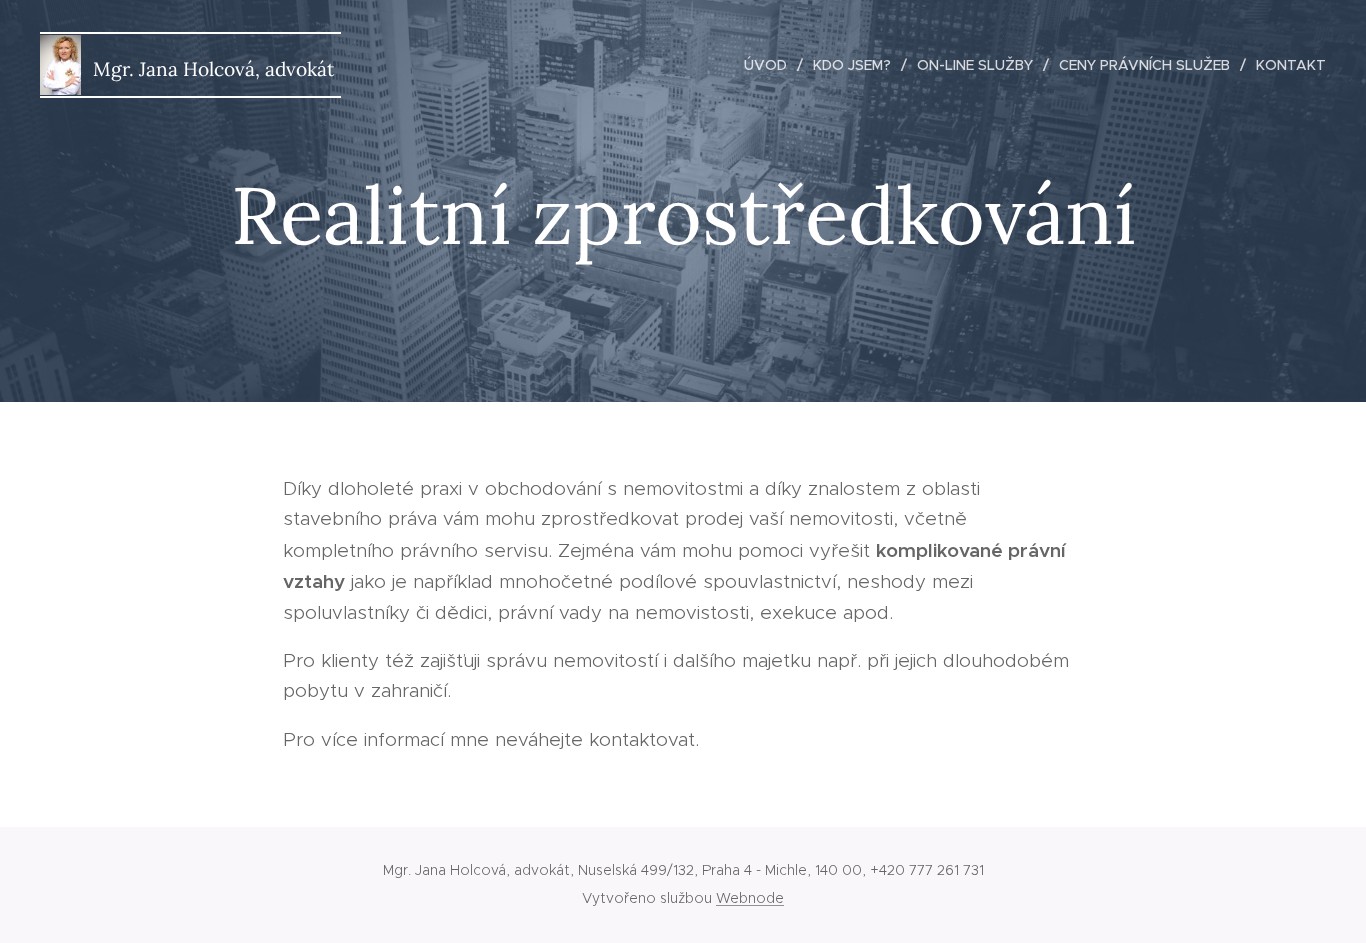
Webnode (750, 898)
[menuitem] (771, 65)
